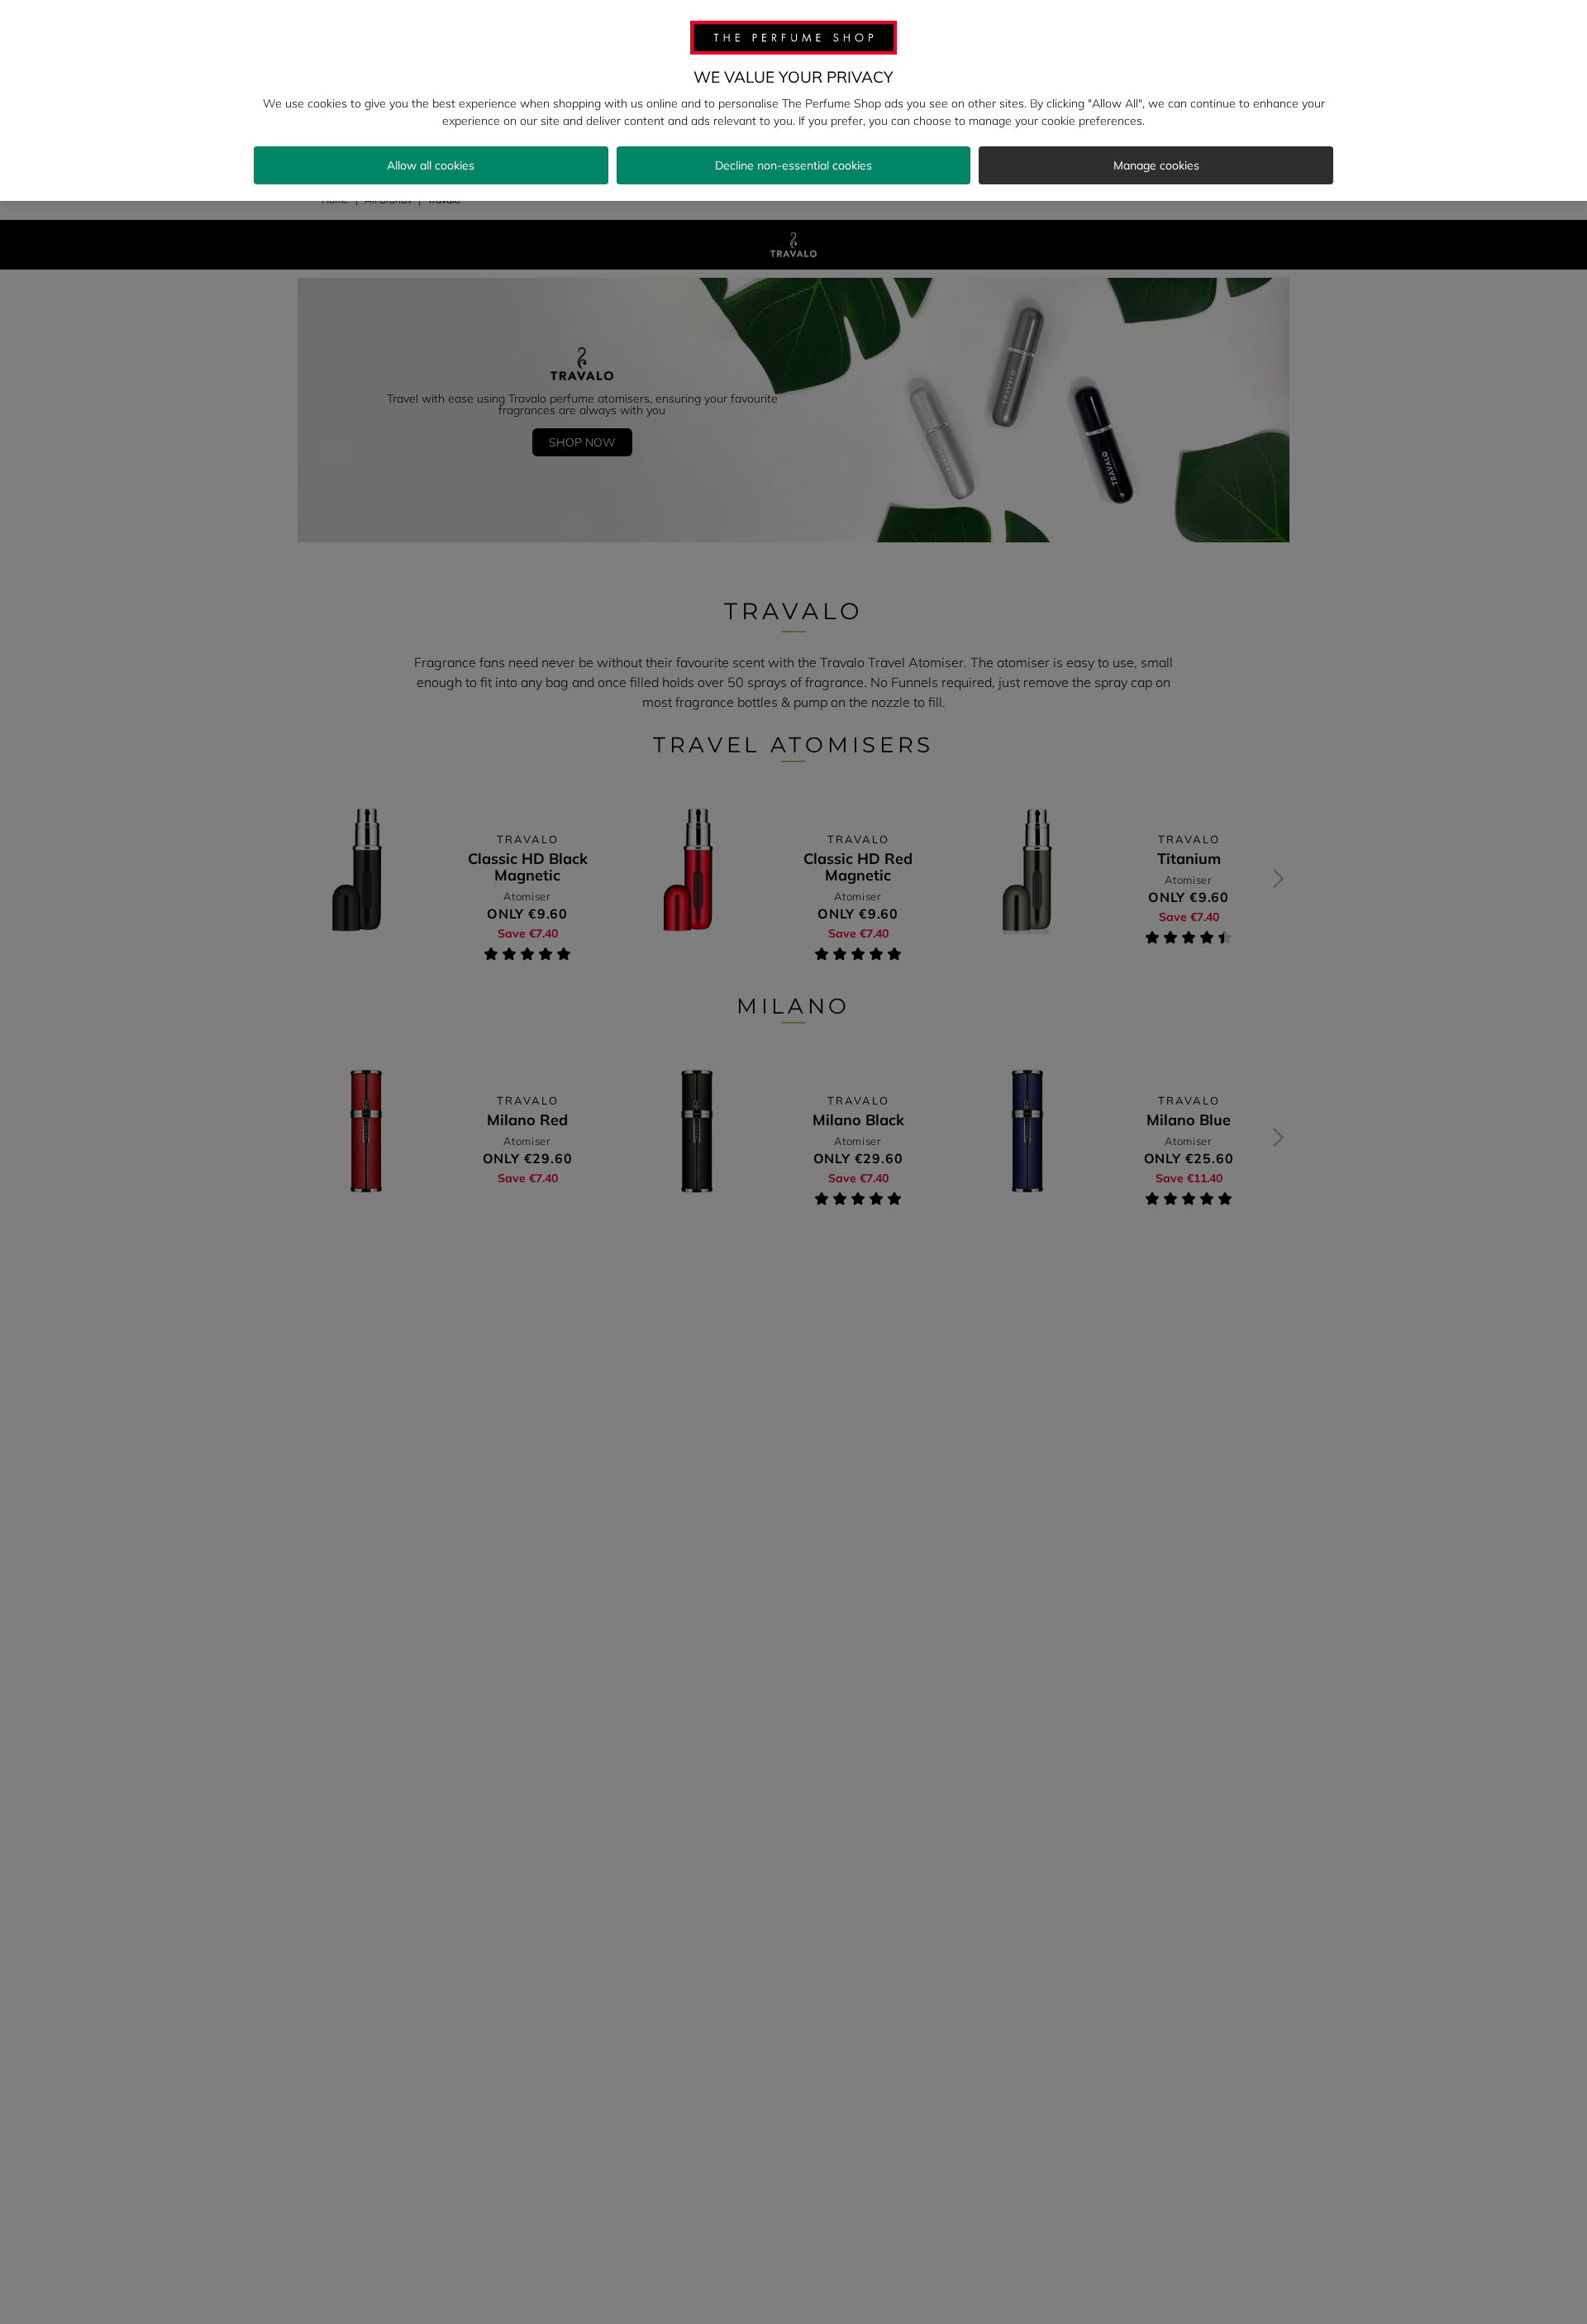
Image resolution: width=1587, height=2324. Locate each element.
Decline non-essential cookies (793, 165)
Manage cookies (1156, 165)
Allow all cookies (431, 165)
